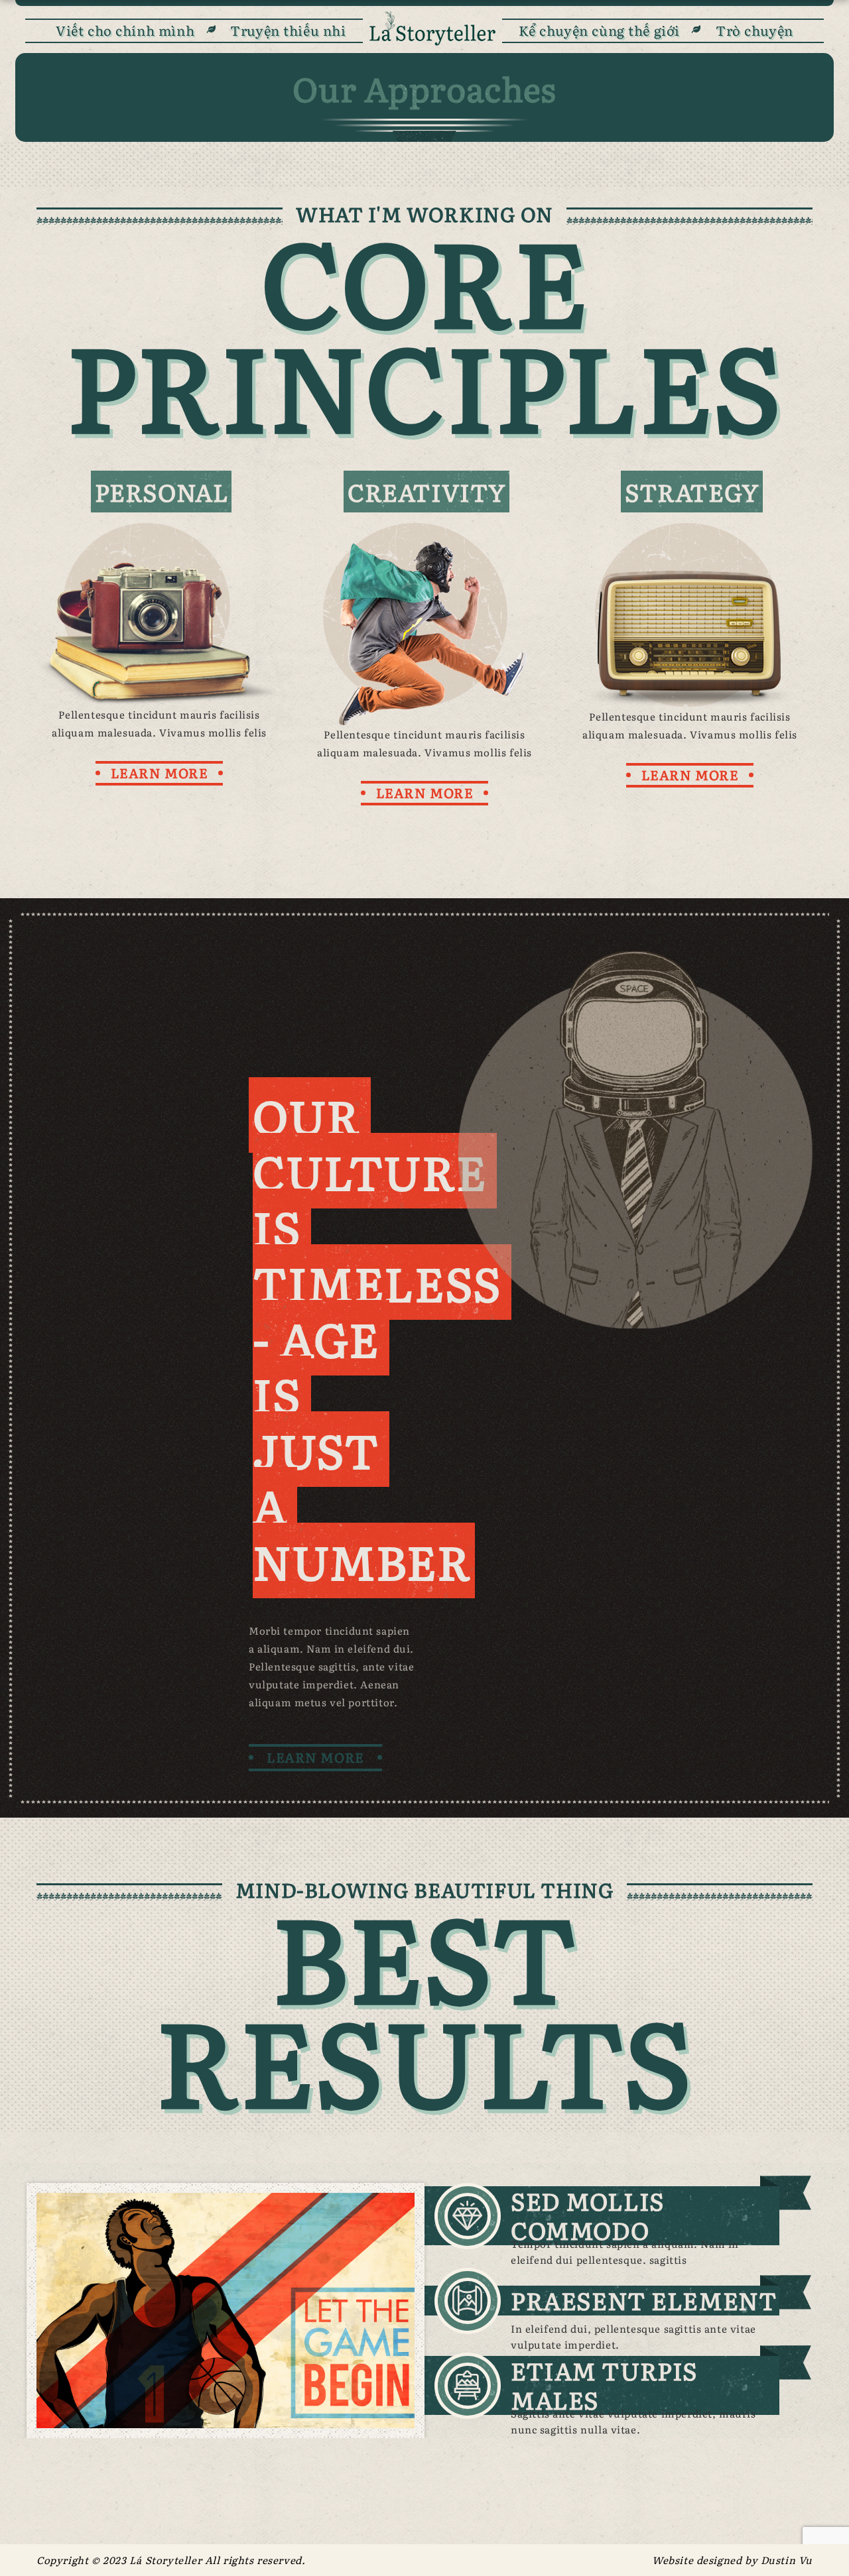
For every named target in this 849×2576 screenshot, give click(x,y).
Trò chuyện (754, 30)
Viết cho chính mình (125, 30)
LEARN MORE (160, 772)
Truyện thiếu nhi (288, 30)
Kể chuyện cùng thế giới (599, 30)
